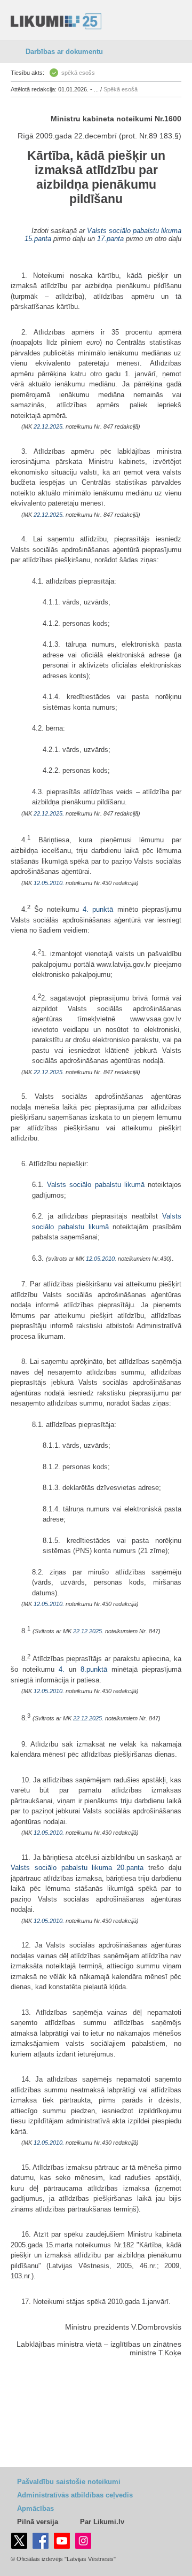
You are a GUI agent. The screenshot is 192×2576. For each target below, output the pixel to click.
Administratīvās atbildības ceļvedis (75, 2495)
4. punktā (98, 909)
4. (64, 1669)
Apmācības (35, 2508)
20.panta (130, 1868)
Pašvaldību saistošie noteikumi (69, 2482)
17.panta (110, 239)
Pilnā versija (38, 2522)
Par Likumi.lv (102, 2522)
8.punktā (94, 1669)
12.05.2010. (49, 883)
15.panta (38, 239)
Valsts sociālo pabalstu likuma (134, 231)
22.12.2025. (49, 426)
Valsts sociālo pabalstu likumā (96, 1185)
